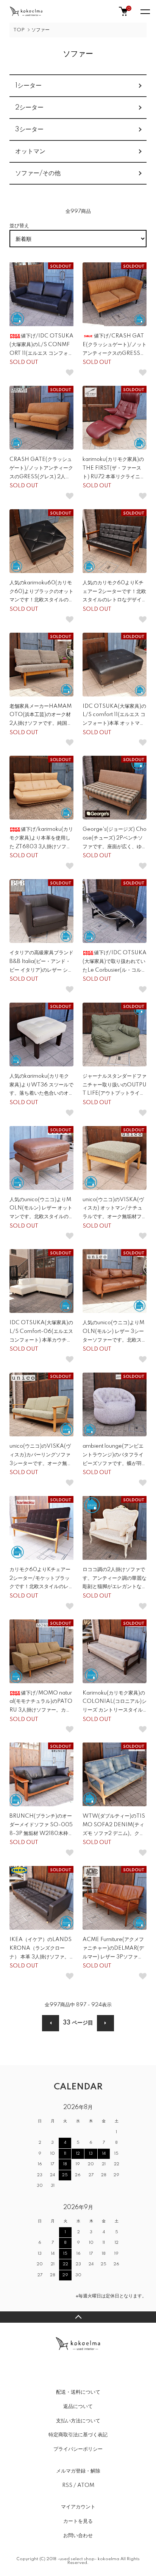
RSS (67, 2485)
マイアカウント (78, 2507)
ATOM (86, 2485)
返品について (78, 2407)
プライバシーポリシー (78, 2449)
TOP (19, 30)
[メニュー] (145, 11)
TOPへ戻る (78, 2317)
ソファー (41, 30)
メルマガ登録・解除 (78, 2471)
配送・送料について (78, 2392)
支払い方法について (78, 2421)
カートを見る (78, 2521)
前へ (51, 2023)
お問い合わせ (78, 2536)
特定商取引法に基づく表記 (78, 2435)
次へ (105, 2023)
